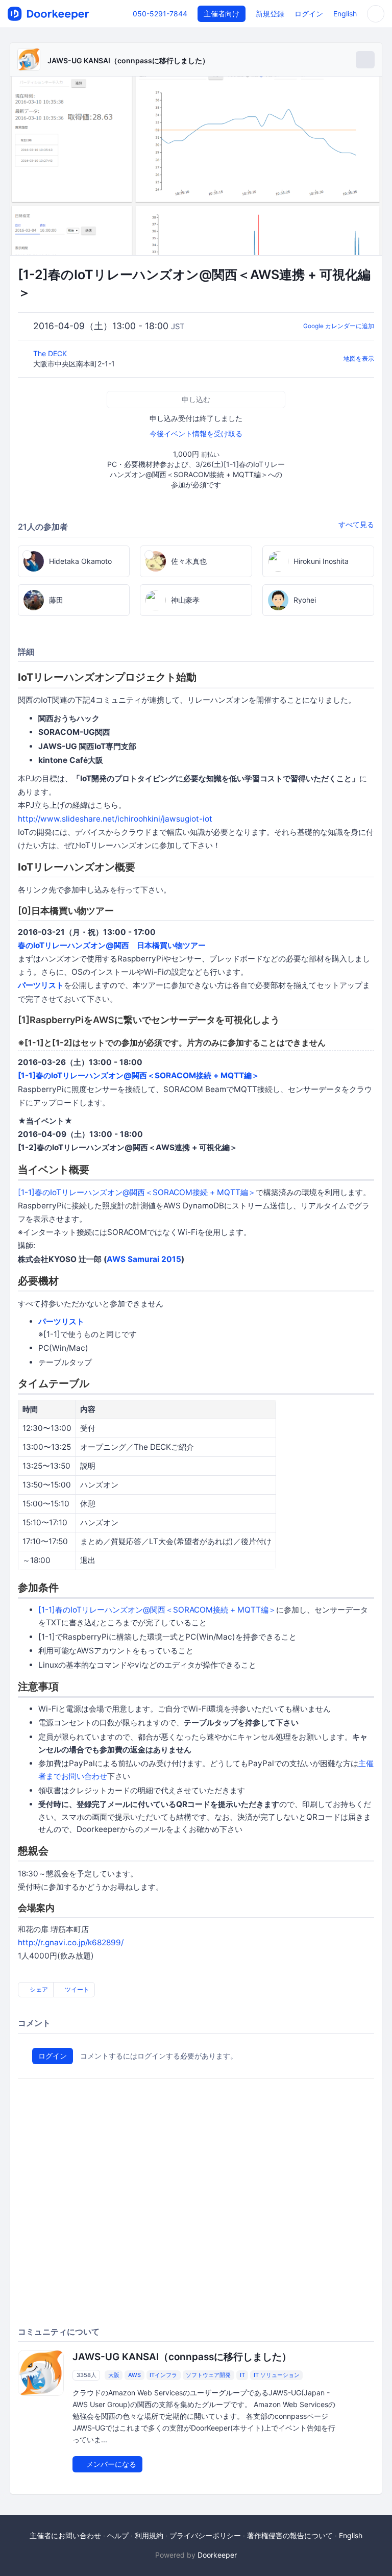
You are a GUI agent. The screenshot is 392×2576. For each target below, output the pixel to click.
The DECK (51, 353)
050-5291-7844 (160, 14)
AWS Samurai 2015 (144, 1259)
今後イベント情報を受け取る (196, 434)
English (345, 14)
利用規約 (149, 2535)
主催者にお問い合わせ (65, 2535)
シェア (38, 1989)
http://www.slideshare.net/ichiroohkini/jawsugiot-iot (115, 819)
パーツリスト (41, 985)
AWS (134, 2375)
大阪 (114, 2375)
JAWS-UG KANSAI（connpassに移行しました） (128, 60)
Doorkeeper (217, 2555)
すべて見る (356, 524)
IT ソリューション (277, 2375)
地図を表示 (359, 358)
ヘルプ (118, 2535)
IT (242, 2375)
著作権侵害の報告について (290, 2535)
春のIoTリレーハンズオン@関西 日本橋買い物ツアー (112, 945)
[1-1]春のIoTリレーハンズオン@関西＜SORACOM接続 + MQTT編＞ (139, 1075)
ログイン (309, 14)
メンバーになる (110, 2464)
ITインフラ (163, 2375)
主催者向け (222, 14)
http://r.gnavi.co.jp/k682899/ (71, 1942)
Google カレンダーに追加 (339, 326)
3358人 (87, 2375)
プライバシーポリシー (205, 2535)
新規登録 (270, 14)
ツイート (76, 1989)
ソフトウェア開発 (208, 2375)
